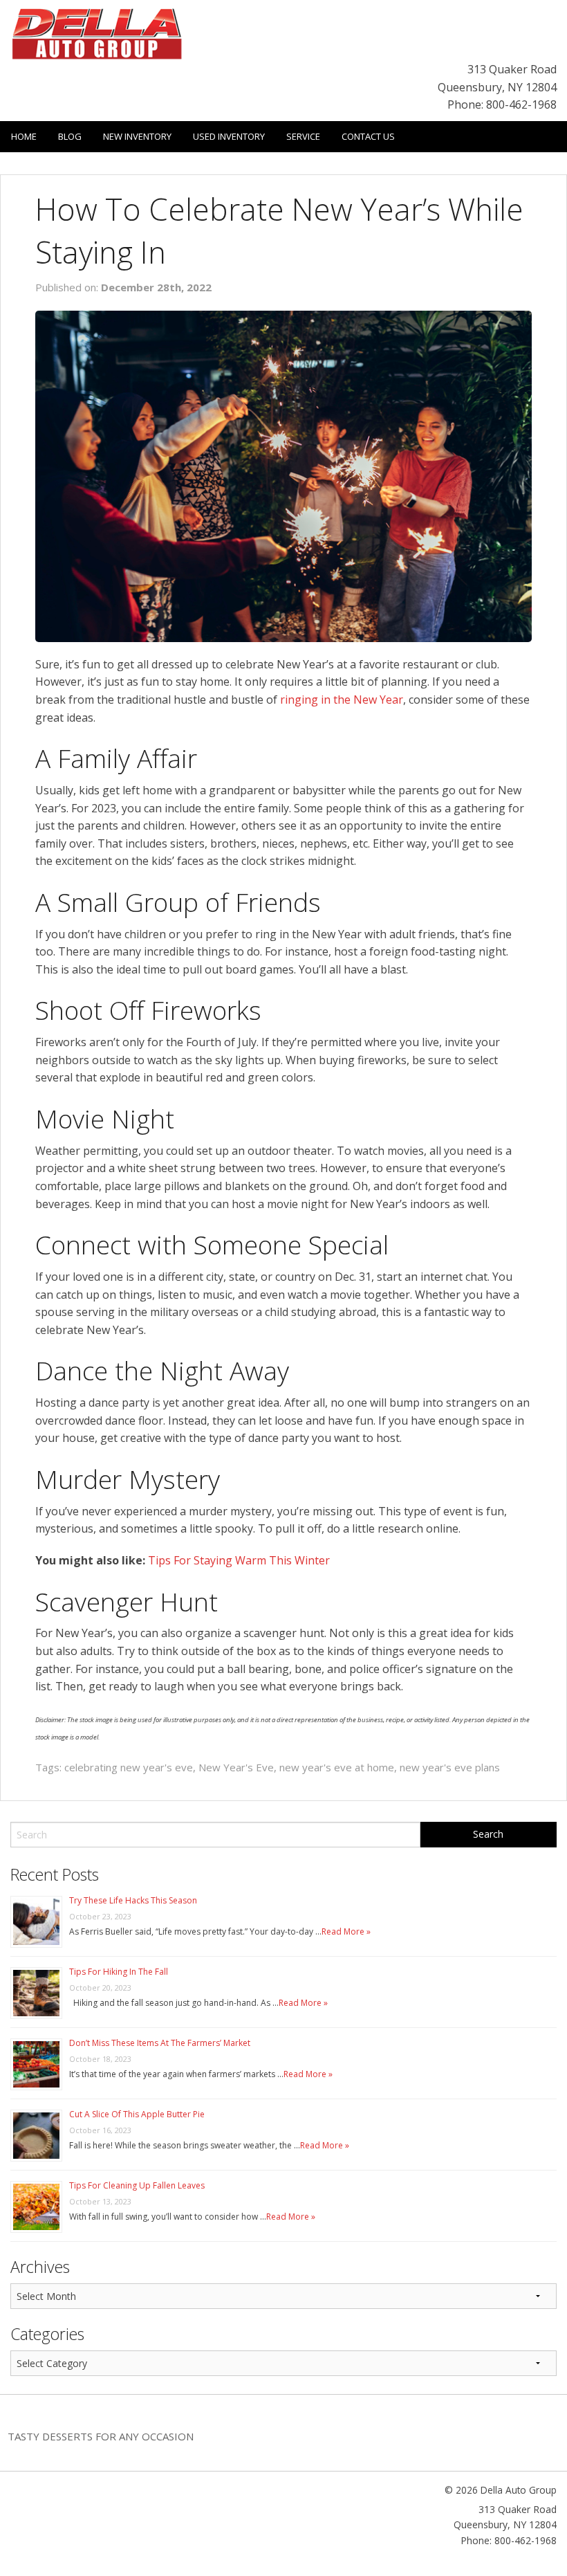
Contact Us (368, 136)
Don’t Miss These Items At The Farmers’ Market (160, 2043)
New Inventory (137, 136)
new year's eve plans (450, 1767)
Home (24, 136)
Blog (70, 136)
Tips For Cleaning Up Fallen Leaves (137, 2185)
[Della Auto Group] (97, 33)
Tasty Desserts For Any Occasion (101, 2436)
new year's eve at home (337, 1767)
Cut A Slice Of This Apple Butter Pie (137, 2114)
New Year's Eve (236, 1767)
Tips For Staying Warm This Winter (239, 1560)
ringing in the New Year (342, 700)
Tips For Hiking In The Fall (119, 1972)
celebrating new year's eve (129, 1767)
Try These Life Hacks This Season (133, 1900)
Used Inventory (229, 136)
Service (303, 136)
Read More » (346, 1931)
